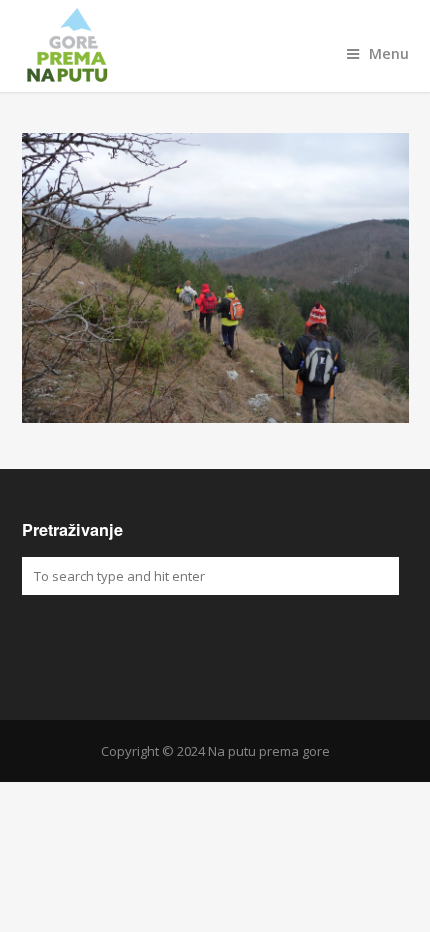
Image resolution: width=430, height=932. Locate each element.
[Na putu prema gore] (215, 46)
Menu (389, 53)
